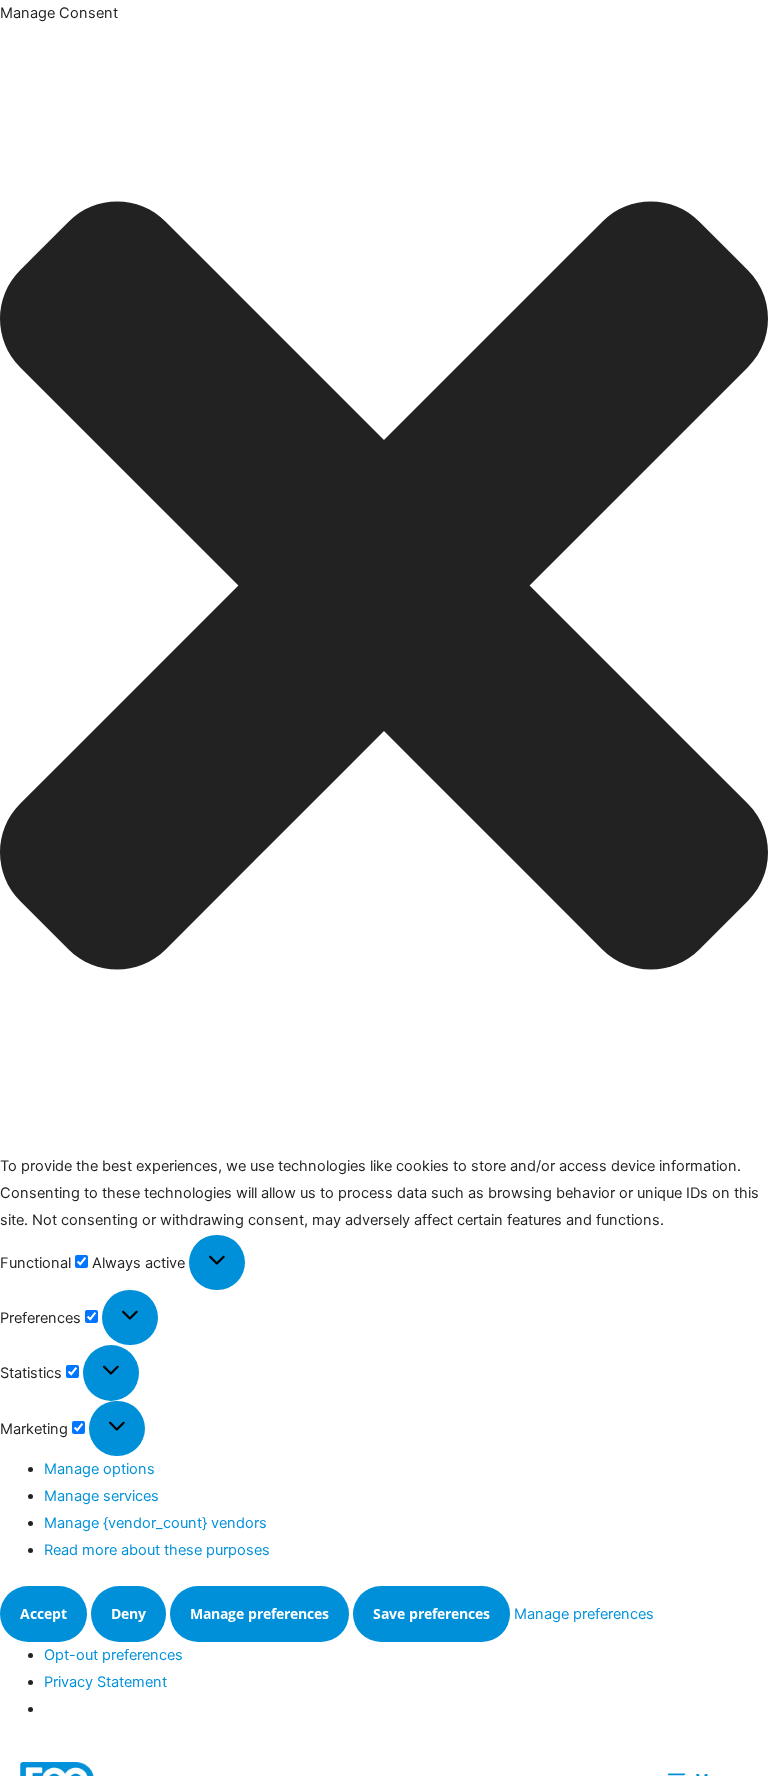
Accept (43, 1613)
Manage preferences (259, 1613)
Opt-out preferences (113, 1655)
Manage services (101, 1496)
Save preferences (431, 1613)
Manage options (99, 1469)
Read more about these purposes (157, 1550)
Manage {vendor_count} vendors (155, 1523)
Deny (128, 1613)
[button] (384, 590)
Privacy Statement (105, 1682)
